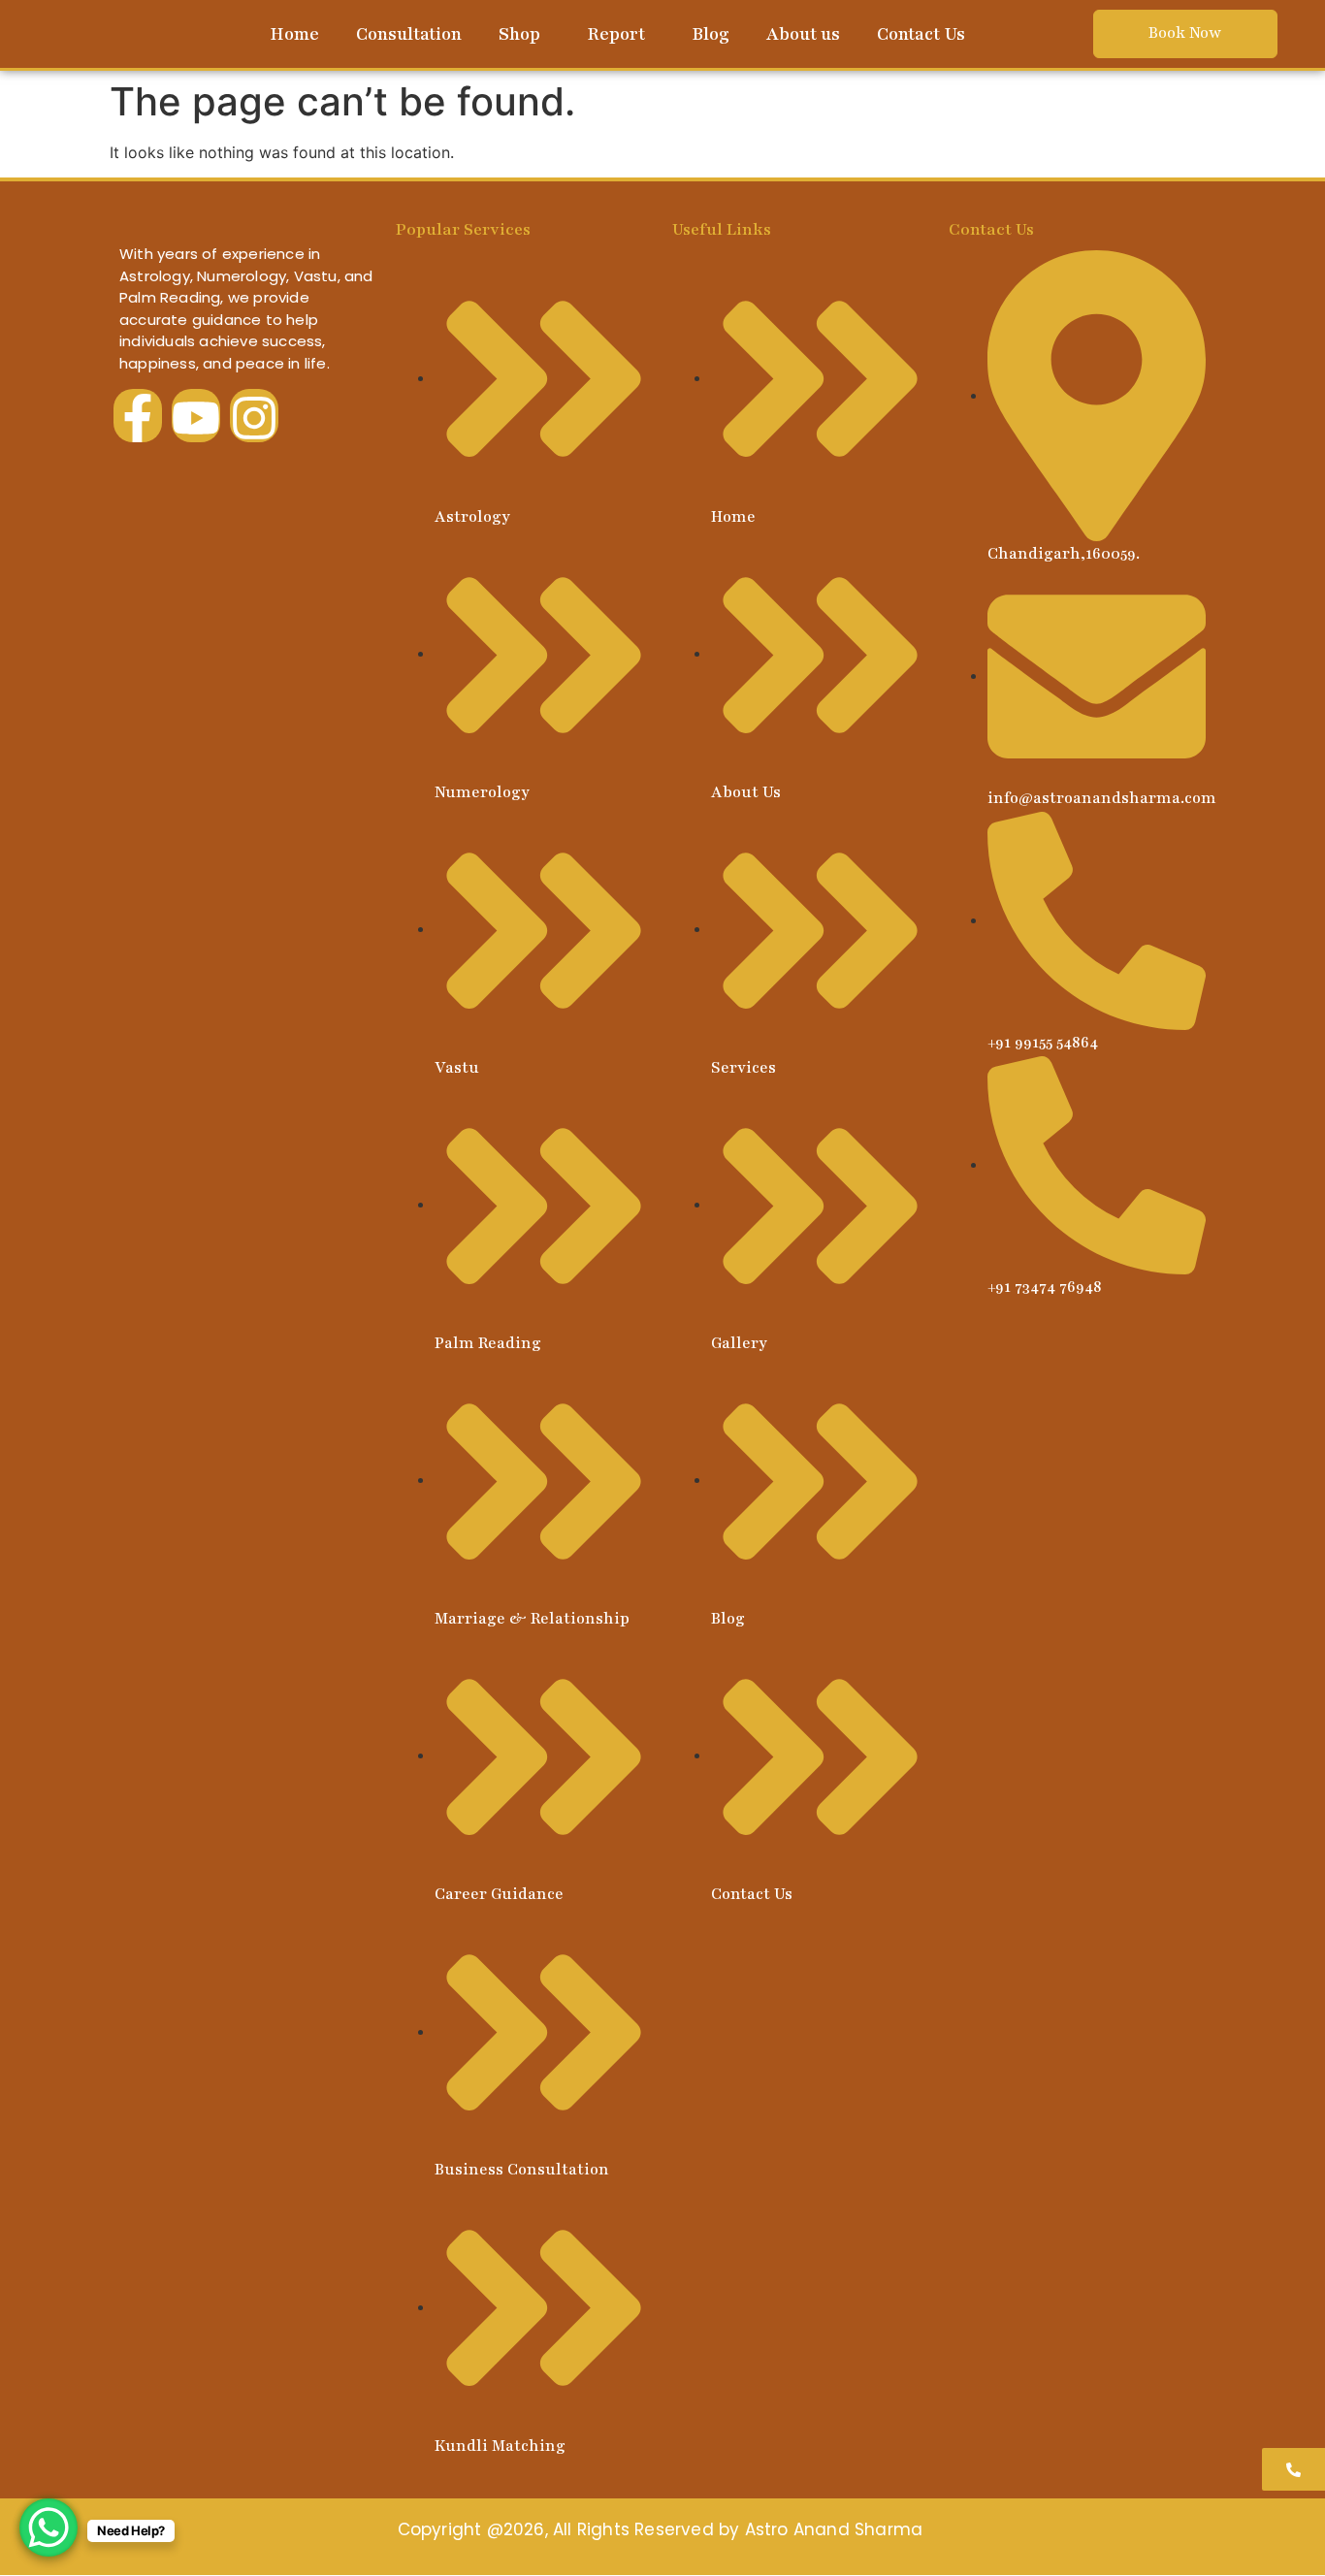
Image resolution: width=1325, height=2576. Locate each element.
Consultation (409, 34)
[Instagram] (254, 415)
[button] (524, 34)
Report (616, 34)
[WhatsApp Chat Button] (48, 2528)
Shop (519, 34)
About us (803, 34)
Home (294, 34)
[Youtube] (196, 415)
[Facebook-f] (138, 415)
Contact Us (921, 34)
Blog (711, 34)
